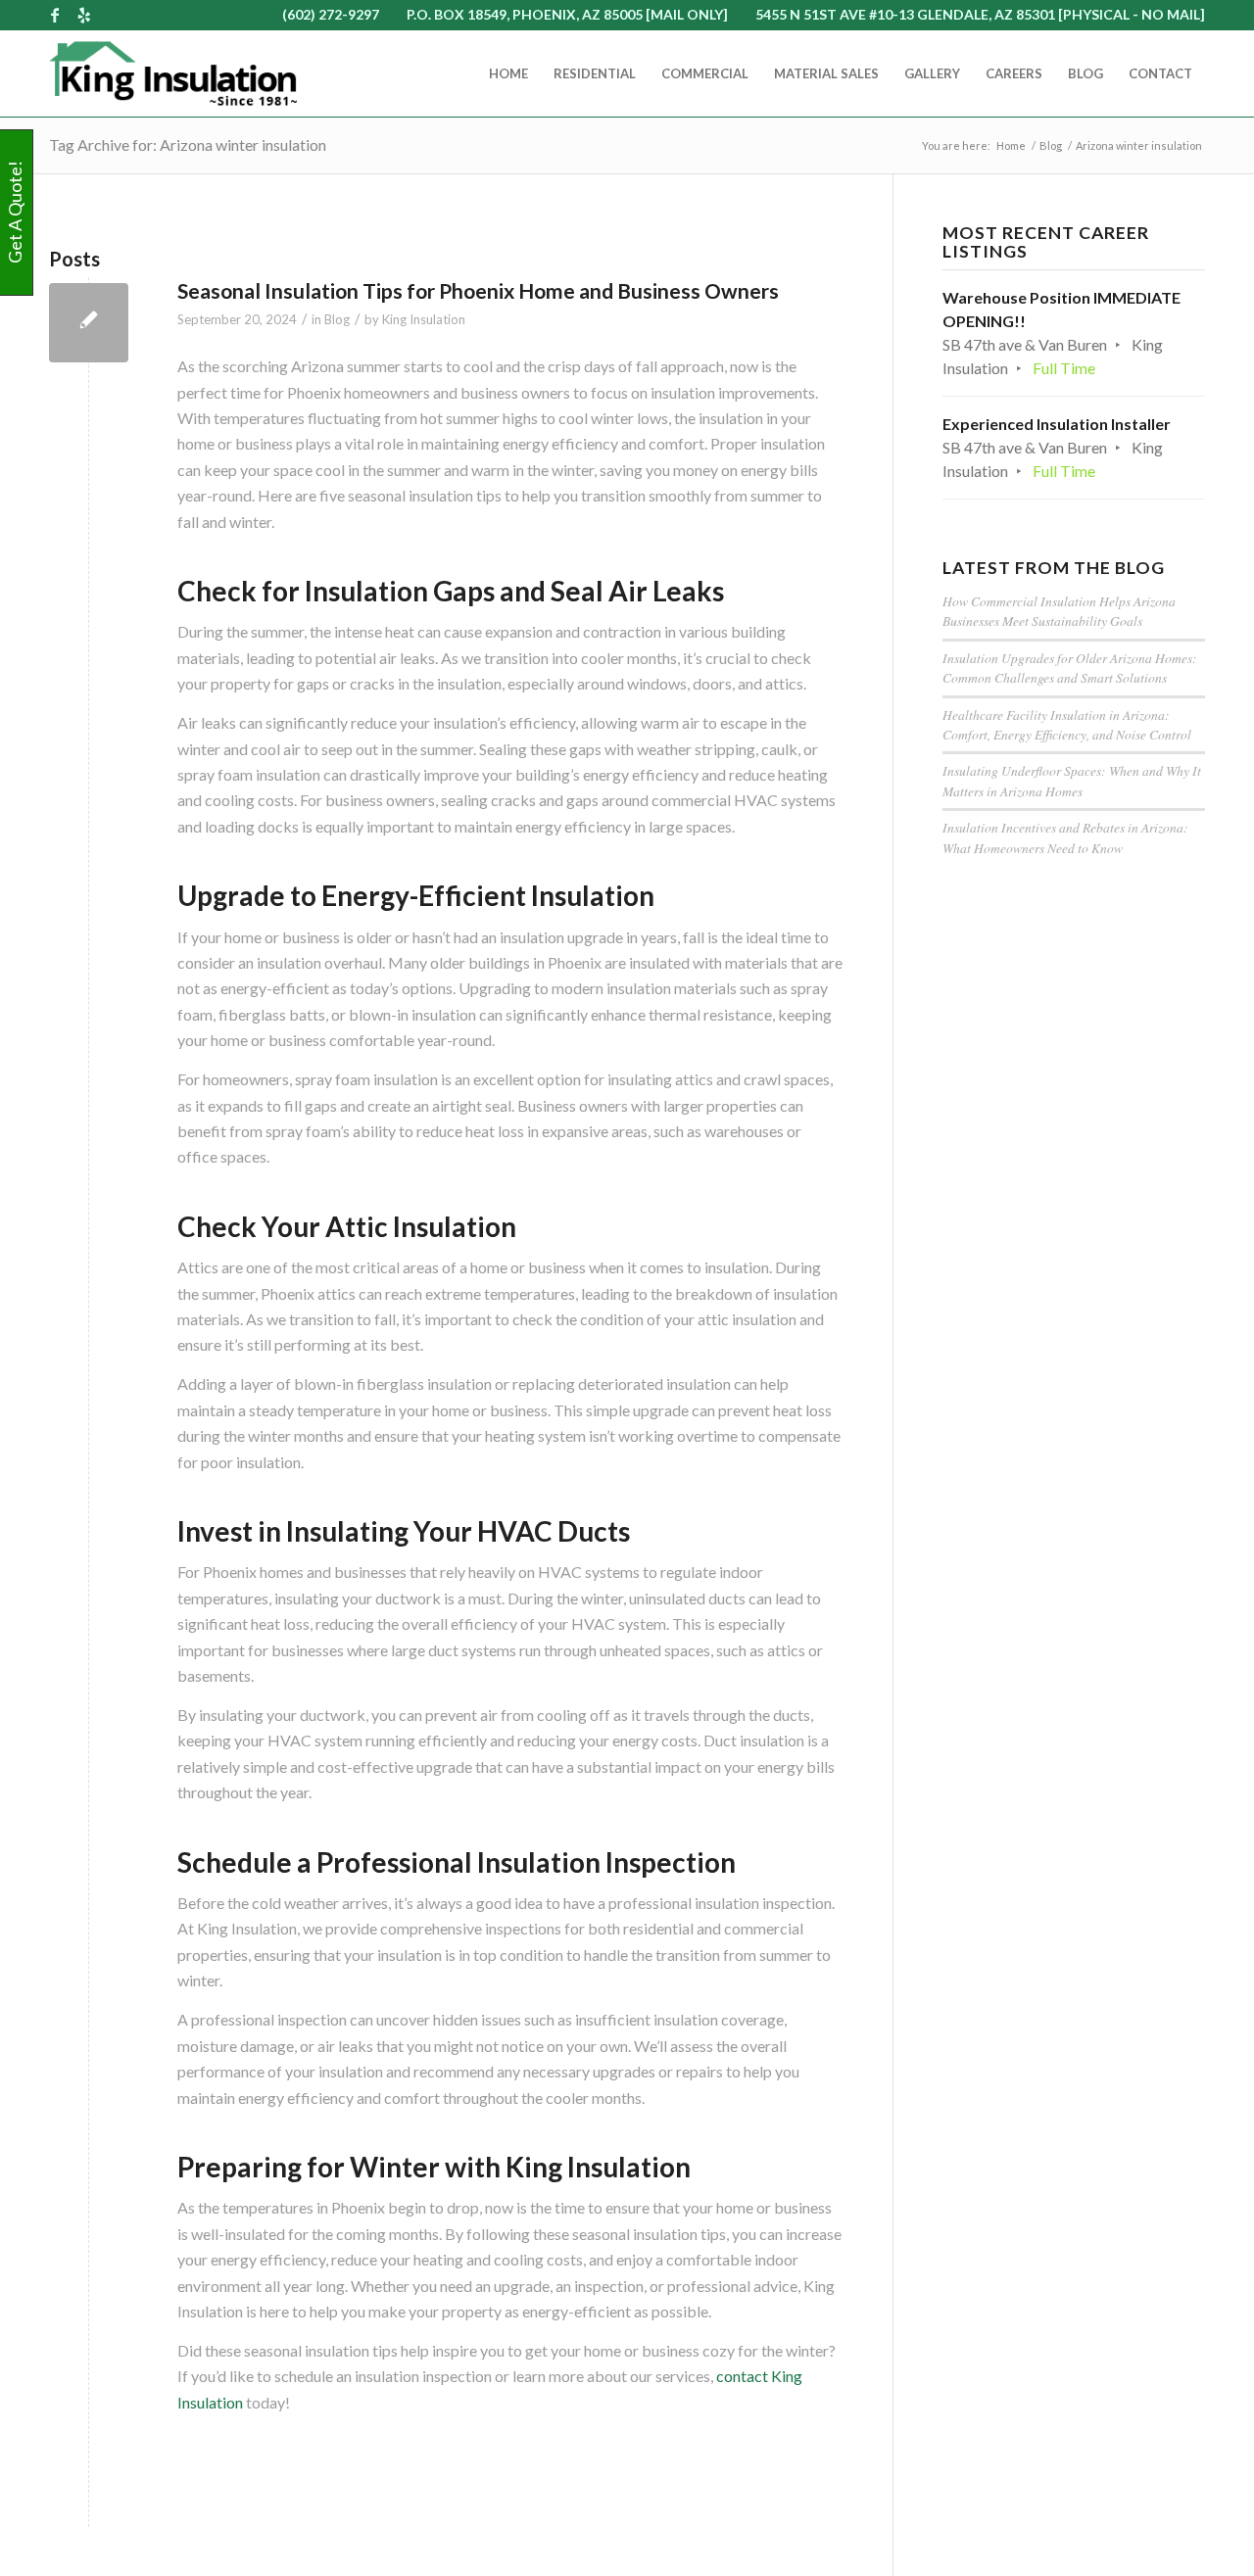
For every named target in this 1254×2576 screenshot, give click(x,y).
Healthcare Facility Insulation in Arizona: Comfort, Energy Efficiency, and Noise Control (1067, 724)
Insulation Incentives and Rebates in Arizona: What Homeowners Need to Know (1065, 837)
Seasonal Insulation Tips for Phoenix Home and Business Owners (478, 290)
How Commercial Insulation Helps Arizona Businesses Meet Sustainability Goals (1059, 611)
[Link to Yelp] (84, 15)
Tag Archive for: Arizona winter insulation (188, 144)
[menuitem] (508, 73)
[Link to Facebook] (54, 15)
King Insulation (424, 319)
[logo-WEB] (173, 73)
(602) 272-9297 (331, 14)
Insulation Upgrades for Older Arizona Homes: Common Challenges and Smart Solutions (1070, 668)
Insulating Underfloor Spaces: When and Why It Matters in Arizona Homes (1072, 780)
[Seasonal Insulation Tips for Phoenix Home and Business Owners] (89, 323)
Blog (337, 319)
